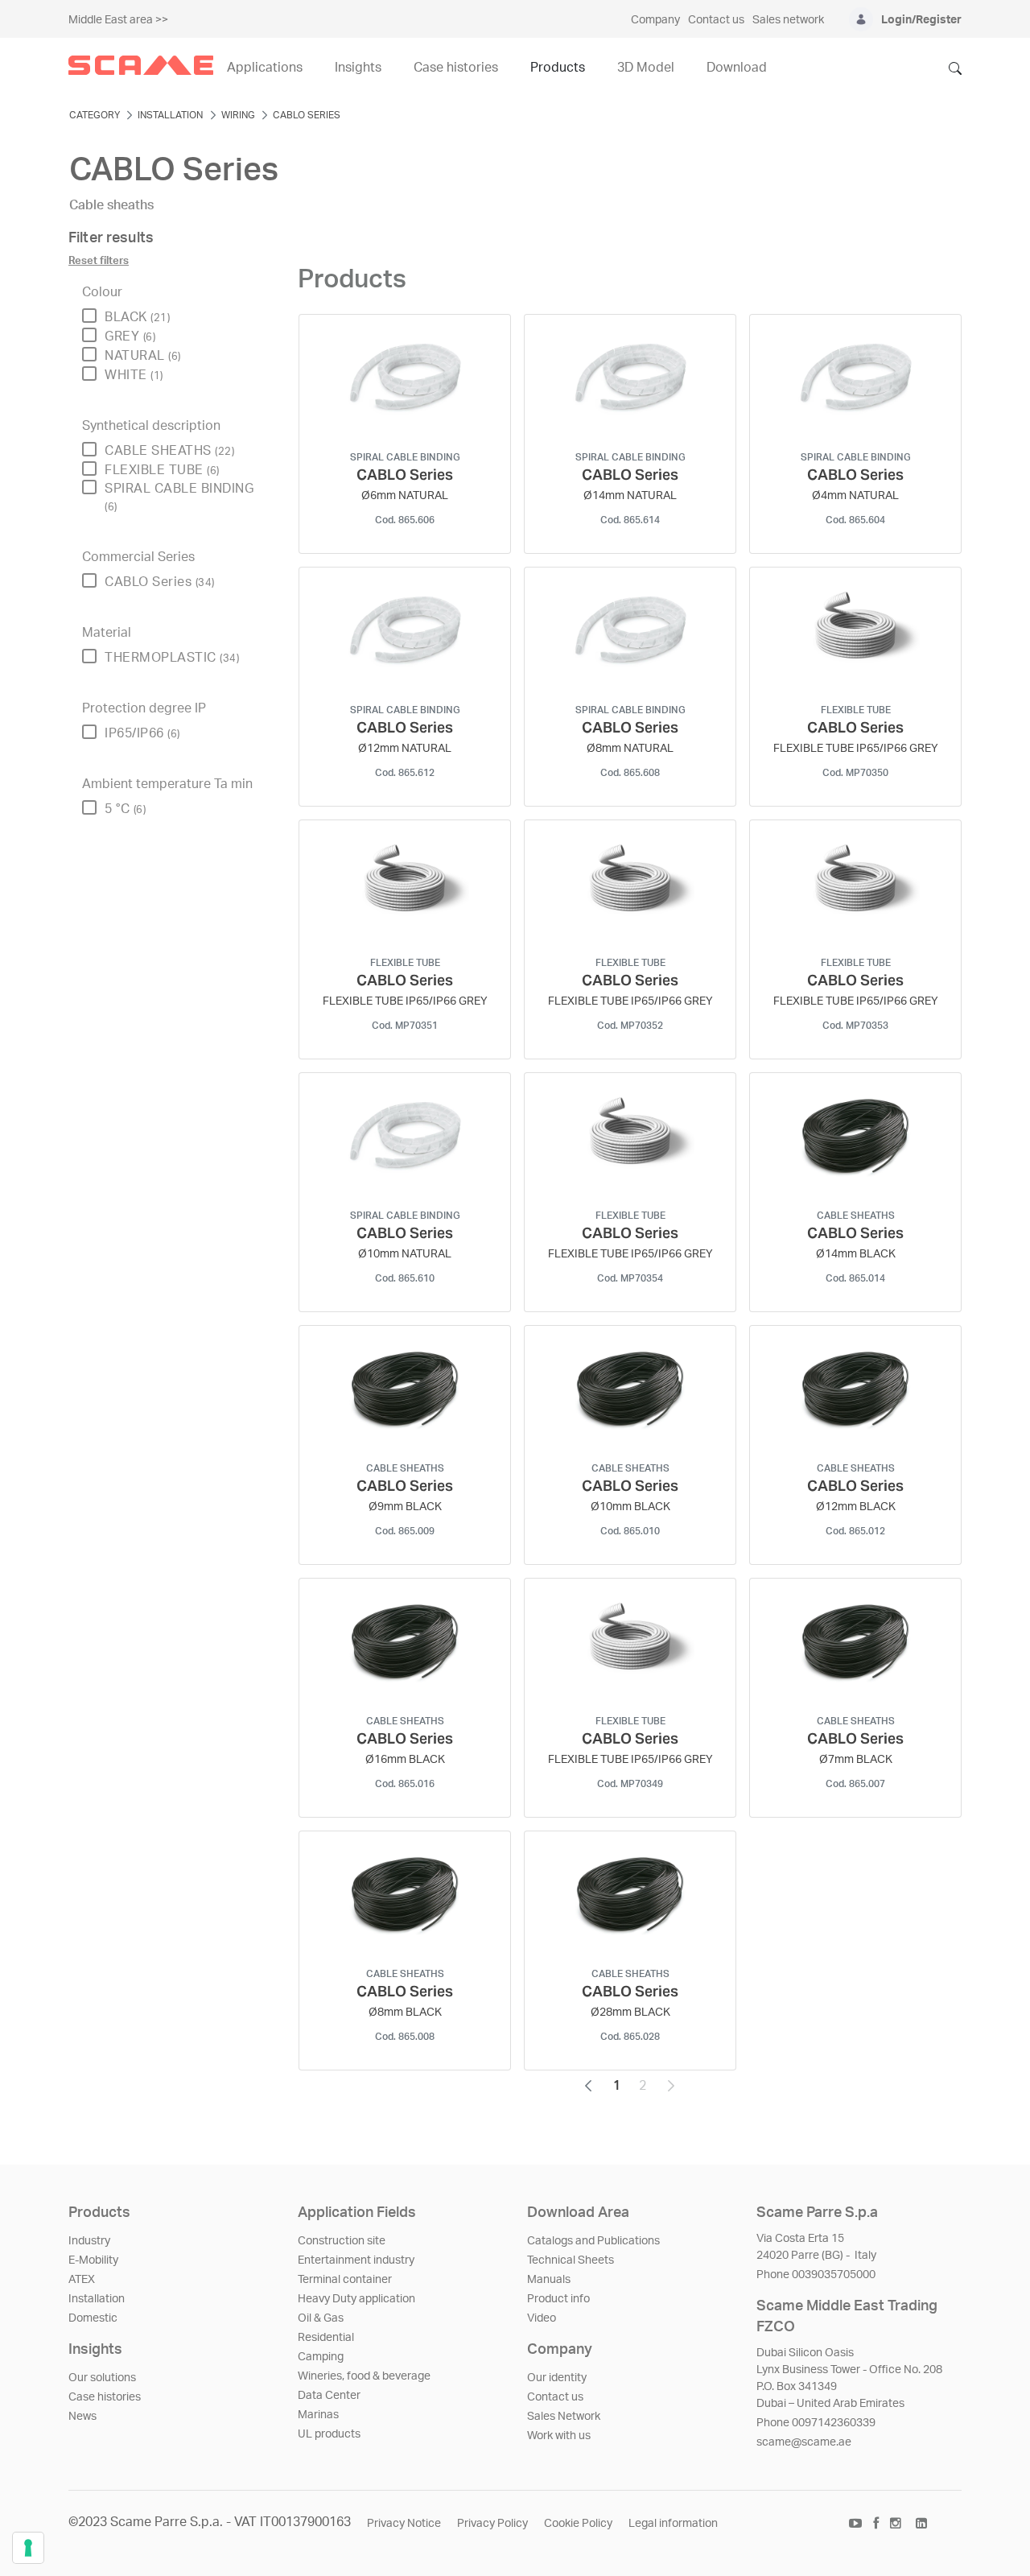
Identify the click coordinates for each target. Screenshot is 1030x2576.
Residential (326, 2338)
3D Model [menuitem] (646, 68)
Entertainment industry (356, 2260)
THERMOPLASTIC (172, 658)
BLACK (137, 317)
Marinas (318, 2415)
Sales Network (564, 2417)
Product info (558, 2299)
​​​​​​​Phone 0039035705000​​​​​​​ (816, 2275)
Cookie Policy (578, 2524)
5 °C (125, 809)
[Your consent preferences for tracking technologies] (28, 2548)
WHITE (134, 375)
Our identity (557, 2378)
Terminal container (345, 2280)
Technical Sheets (571, 2260)
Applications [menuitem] (265, 68)
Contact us (555, 2397)
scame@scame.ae (804, 2442)
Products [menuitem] (558, 68)
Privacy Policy (492, 2524)
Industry (89, 2241)
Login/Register (921, 20)
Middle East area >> (118, 20)
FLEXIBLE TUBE (162, 470)
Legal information (673, 2524)
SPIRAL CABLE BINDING (179, 497)
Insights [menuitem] (358, 68)
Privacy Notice (404, 2524)
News (82, 2417)
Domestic (93, 2318)
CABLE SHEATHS (169, 451)
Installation (97, 2299)
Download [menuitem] (737, 68)
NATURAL (143, 356)
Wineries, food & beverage (364, 2376)
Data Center (329, 2396)
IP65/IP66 (142, 733)
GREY (130, 336)
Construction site (342, 2241)
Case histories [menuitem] (456, 68)
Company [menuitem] (655, 20)
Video (542, 2318)
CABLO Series (160, 582)
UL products (329, 2434)
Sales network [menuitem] (788, 20)
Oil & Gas (321, 2318)
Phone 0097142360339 (816, 2423)
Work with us (559, 2436)
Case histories (105, 2397)
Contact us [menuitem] (716, 20)
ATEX (82, 2280)
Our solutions (102, 2378)
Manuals (549, 2280)
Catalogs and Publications (593, 2241)
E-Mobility (93, 2260)
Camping (321, 2357)
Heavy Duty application (356, 2299)
